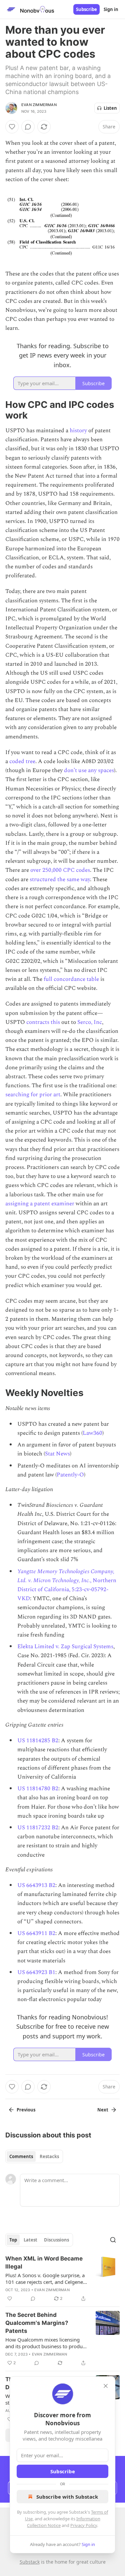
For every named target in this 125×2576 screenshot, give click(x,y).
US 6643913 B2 (36, 1885)
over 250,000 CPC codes (60, 870)
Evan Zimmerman (39, 105)
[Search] (113, 2240)
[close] (106, 2386)
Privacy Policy (84, 2525)
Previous (26, 2110)
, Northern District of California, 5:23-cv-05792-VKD (67, 1589)
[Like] (12, 127)
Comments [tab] (21, 2156)
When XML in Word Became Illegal (44, 2263)
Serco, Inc (90, 1022)
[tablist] (34, 2156)
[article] (62, 2279)
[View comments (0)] (28, 127)
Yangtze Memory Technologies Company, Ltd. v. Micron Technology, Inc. (66, 1576)
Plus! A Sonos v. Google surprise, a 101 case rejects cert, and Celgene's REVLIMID (46, 2279)
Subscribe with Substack (67, 2497)
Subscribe (86, 9)
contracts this (43, 1022)
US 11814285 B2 (38, 1741)
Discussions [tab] (56, 2240)
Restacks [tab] (49, 2156)
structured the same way (60, 879)
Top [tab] (13, 2240)
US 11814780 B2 (38, 1789)
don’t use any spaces (89, 770)
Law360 (92, 1433)
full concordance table (71, 979)
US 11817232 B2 (38, 1828)
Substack (30, 2562)
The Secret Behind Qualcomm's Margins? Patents (37, 2323)
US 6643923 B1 (36, 1972)
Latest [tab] (30, 2240)
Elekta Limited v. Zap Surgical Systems (65, 1647)
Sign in (111, 9)
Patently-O (70, 1475)
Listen (110, 108)
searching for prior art (33, 1095)
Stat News (57, 1454)
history (78, 431)
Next (103, 2110)
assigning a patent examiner (40, 1204)
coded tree (22, 761)
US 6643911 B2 (36, 1933)
